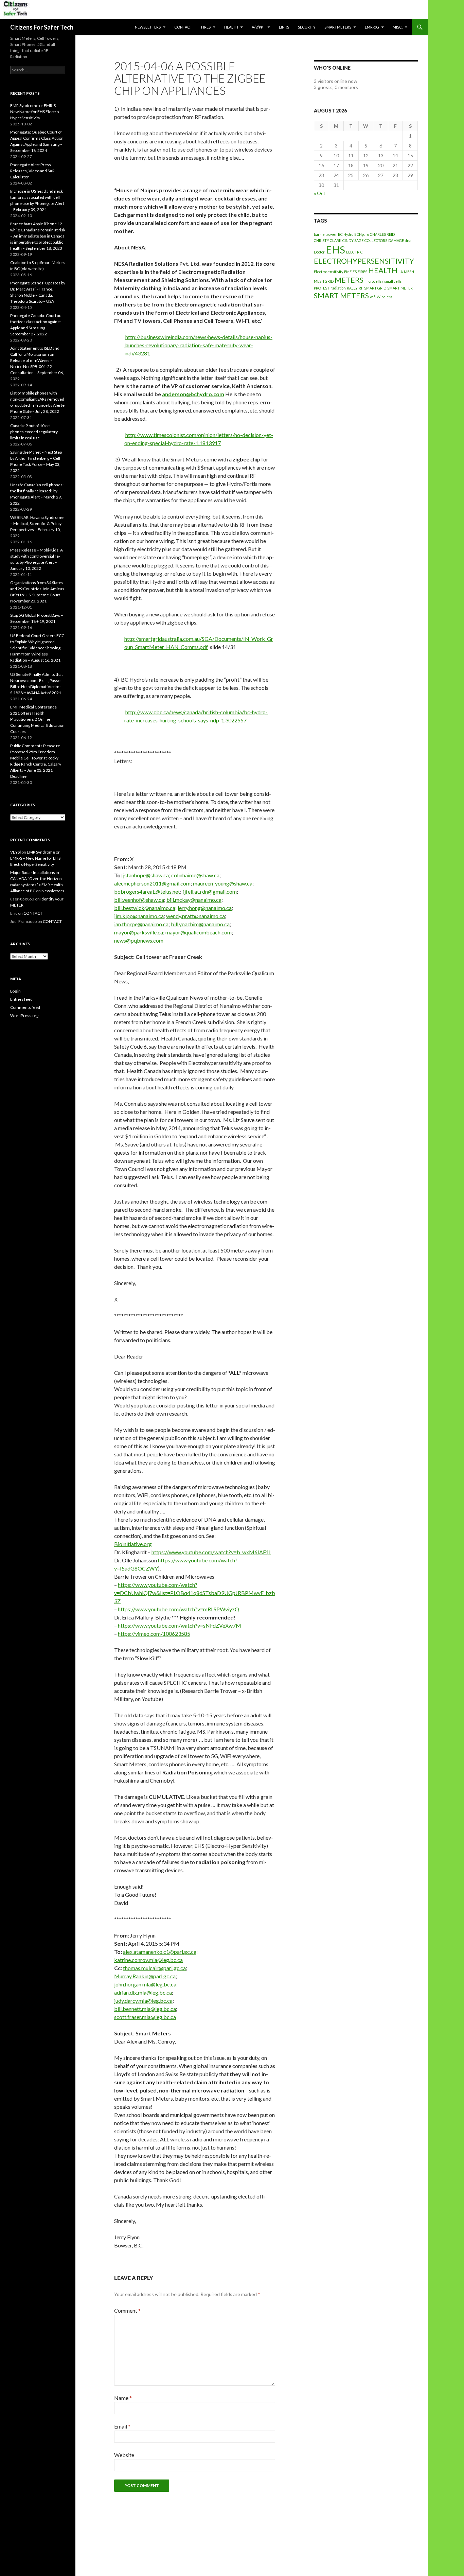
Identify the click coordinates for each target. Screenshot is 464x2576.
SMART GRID (375, 288)
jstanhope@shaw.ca (146, 875)
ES (355, 272)
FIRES (362, 272)
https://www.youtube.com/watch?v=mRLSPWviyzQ (179, 1609)
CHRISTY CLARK (328, 240)
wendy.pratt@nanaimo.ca (195, 916)
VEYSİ (15, 852)
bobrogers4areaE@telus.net (147, 891)
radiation (338, 288)
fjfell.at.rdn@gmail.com (210, 891)
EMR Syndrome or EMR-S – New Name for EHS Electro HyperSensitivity (34, 112)
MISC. (398, 27)
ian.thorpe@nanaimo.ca (141, 924)
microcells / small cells (383, 281)
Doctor (319, 252)
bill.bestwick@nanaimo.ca (145, 908)
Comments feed (25, 1007)
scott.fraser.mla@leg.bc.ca (145, 2017)
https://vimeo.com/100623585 (154, 1634)
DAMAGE (396, 240)
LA (401, 272)
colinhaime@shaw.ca (195, 875)
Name (123, 2398)
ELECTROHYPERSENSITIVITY (364, 261)
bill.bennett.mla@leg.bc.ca (145, 2009)
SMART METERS (341, 295)
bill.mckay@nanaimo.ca (194, 900)
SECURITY (307, 27)
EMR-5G (372, 27)
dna (408, 240)
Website (124, 2455)
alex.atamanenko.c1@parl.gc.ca (160, 1952)
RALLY (352, 288)
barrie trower (325, 234)
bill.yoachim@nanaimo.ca (200, 924)
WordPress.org (24, 1015)
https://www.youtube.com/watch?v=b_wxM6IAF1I (211, 1552)
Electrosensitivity (328, 272)
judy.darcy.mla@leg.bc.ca (143, 2001)
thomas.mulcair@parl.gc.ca (154, 1968)
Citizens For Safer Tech (42, 27)
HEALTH (231, 27)
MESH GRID (324, 281)
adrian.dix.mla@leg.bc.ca (143, 1992)
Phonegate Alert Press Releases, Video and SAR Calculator (32, 171)
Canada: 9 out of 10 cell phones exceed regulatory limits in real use (34, 432)
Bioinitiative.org (133, 1544)
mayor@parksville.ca (139, 932)
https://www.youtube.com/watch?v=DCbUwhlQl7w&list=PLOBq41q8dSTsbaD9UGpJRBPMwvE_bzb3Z (195, 1593)
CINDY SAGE (353, 240)
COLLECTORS (376, 240)
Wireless (385, 297)
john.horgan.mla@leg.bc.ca (145, 1984)
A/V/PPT (258, 27)
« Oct (320, 193)
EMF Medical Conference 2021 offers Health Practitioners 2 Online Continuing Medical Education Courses (37, 719)
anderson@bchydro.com (193, 394)
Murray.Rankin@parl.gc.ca (145, 1976)
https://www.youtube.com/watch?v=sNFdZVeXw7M (180, 1625)
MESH (409, 272)
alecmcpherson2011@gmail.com (152, 883)
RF (361, 288)
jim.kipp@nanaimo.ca (139, 916)
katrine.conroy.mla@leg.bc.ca (148, 1960)
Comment (127, 2310)
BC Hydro (346, 234)
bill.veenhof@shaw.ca (139, 900)
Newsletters (148, 27)
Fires (206, 27)
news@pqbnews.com (139, 940)
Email (122, 2426)
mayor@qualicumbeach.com (199, 932)
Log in (15, 991)
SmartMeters (338, 27)
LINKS (284, 27)
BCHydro (362, 234)
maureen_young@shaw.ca (223, 883)
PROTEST (322, 288)
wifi (373, 297)
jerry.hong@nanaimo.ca (205, 908)
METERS (349, 280)
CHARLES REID (382, 234)
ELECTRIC (354, 252)
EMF (348, 272)
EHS (335, 250)
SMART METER (400, 288)
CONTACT (183, 27)
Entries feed (21, 999)
